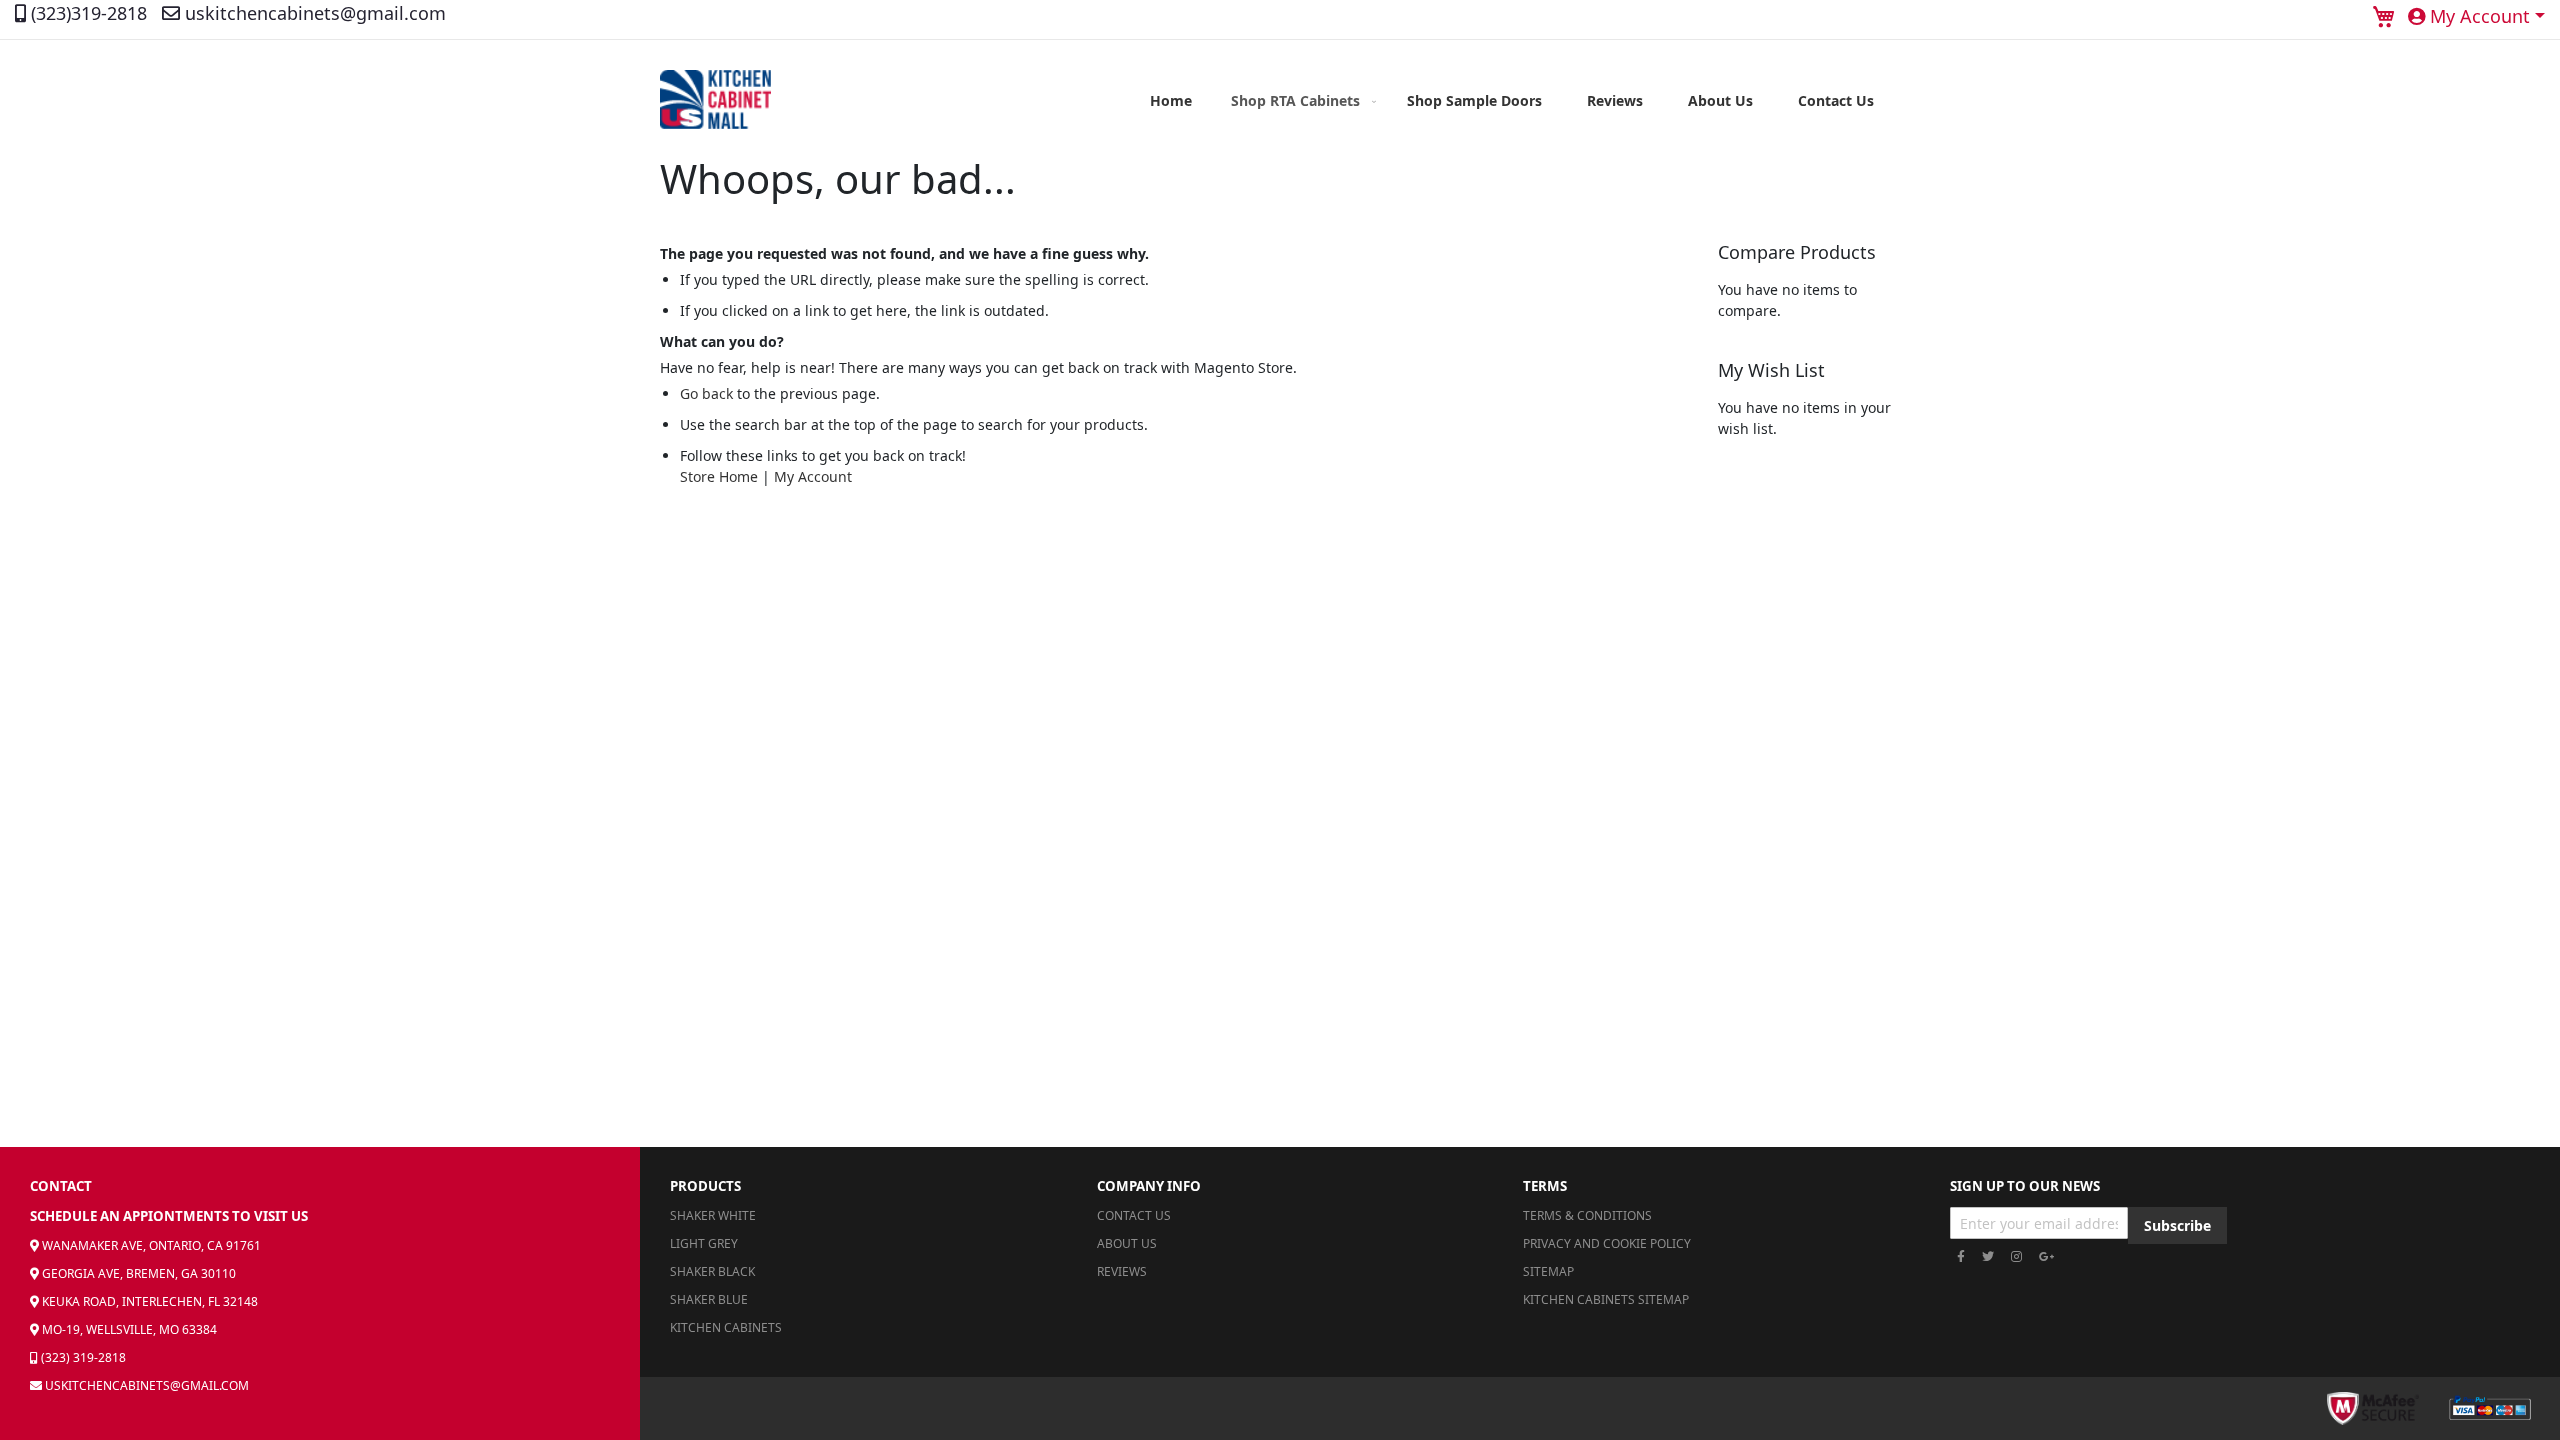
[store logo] (715, 100)
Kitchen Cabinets (726, 1327)
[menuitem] (1299, 100)
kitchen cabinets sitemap (1606, 1299)
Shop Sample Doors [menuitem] (1474, 100)
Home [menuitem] (1171, 100)
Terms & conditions (1587, 1215)
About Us (1127, 1243)
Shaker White (713, 1215)
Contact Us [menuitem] (1836, 100)
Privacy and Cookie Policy (1607, 1243)
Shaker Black (712, 1271)
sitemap (1548, 1271)
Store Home (719, 476)
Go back (706, 393)
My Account (813, 476)
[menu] (1512, 100)
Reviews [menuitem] (1615, 100)
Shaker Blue (709, 1299)
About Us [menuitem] (1720, 100)
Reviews (1122, 1271)
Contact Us (1134, 1215)
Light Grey (704, 1243)
